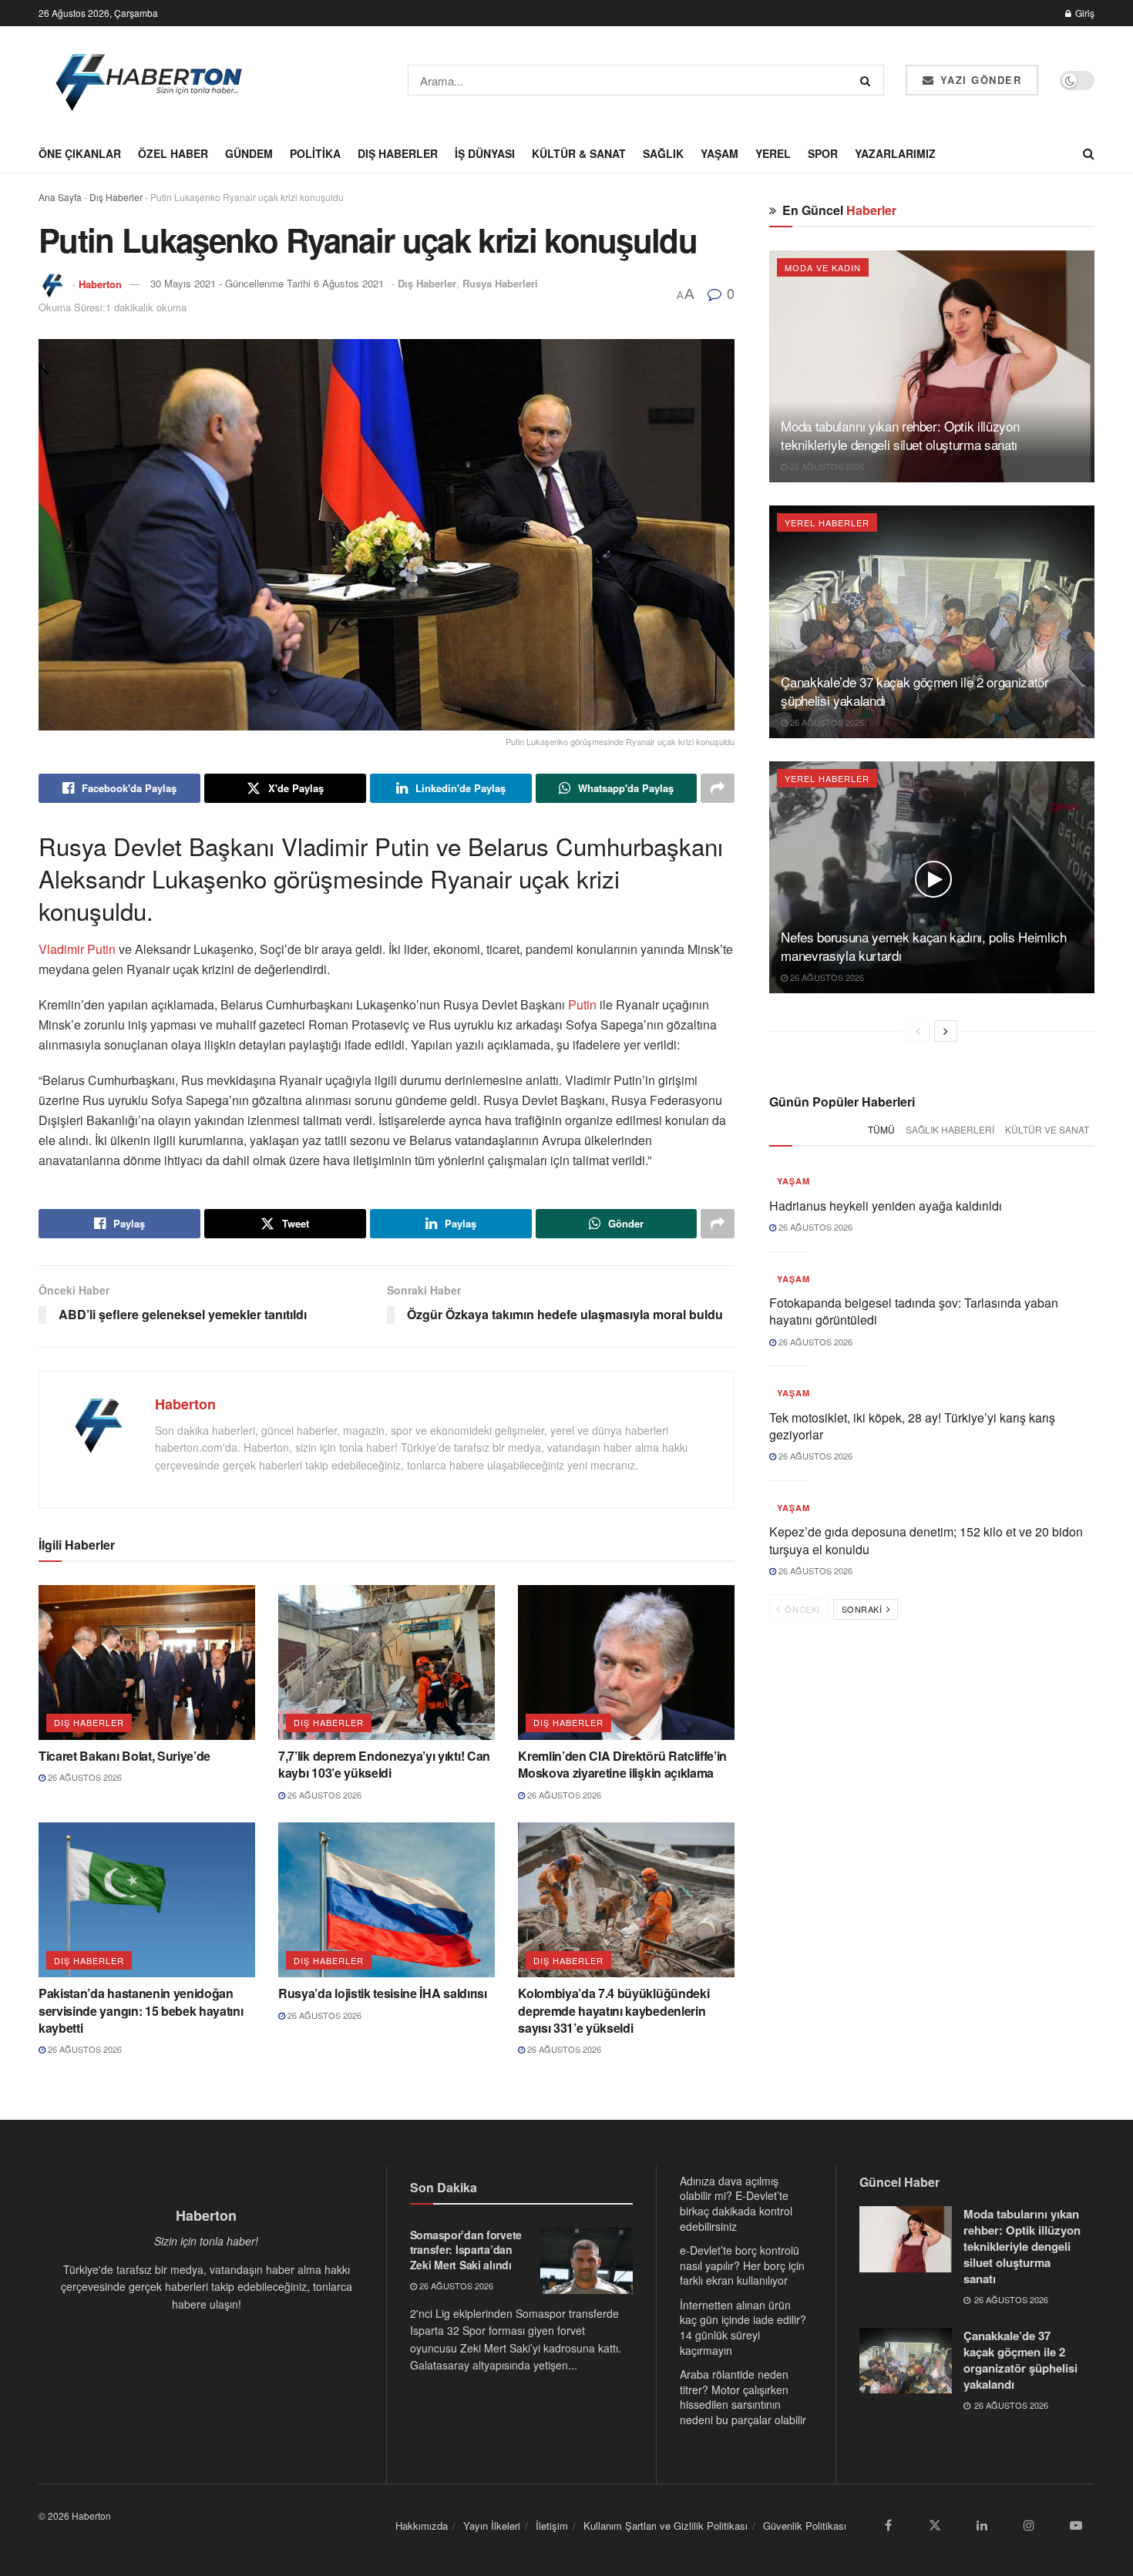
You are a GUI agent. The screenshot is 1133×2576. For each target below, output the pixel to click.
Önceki (801, 1609)
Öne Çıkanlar (80, 153)
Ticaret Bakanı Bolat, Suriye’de (124, 1756)
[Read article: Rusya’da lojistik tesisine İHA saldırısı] (387, 1900)
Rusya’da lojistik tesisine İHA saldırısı (382, 1993)
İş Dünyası (485, 153)
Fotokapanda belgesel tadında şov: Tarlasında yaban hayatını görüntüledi (914, 1311)
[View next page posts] (946, 1031)
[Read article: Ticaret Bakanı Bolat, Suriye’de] (147, 1662)
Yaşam (719, 153)
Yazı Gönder (978, 80)
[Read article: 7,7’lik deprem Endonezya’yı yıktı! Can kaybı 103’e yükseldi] (387, 1662)
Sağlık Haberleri (950, 1129)
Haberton (100, 283)
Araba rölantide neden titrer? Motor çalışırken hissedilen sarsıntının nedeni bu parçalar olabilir (743, 2397)
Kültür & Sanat (579, 153)
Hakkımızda (422, 2526)
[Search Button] (868, 80)
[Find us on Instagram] (1029, 2526)
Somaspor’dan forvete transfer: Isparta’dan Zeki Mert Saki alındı (466, 2250)
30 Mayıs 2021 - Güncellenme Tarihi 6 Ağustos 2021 (267, 283)
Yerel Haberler (827, 522)
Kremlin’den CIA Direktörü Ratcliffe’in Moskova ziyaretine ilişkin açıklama (622, 1764)
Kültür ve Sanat (1047, 1129)
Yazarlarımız (895, 153)
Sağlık (663, 153)
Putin (582, 1004)
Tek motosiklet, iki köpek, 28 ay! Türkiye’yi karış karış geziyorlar (912, 1426)
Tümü (881, 1129)
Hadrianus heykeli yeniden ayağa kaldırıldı (886, 1206)
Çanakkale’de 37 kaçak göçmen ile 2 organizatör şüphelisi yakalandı (914, 691)
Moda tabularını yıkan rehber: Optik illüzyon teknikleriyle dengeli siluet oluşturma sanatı (900, 435)
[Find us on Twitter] (935, 2526)
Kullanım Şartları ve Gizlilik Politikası (666, 2526)
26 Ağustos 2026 (84, 1777)
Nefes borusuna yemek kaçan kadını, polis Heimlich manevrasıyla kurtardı (923, 946)
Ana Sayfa (60, 197)
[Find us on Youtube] (1076, 2526)
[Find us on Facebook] (888, 2526)
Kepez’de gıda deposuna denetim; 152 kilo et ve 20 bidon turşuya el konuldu (926, 1540)
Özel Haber (173, 153)
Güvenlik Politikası (805, 2526)
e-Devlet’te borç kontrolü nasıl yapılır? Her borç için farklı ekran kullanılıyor (742, 2265)
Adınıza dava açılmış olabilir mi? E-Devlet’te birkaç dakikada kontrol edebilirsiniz (736, 2203)
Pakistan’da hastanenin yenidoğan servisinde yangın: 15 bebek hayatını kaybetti (141, 2010)
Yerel (773, 153)
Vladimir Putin (77, 949)
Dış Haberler (398, 153)
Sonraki (863, 1609)
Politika (315, 153)
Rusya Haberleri (500, 283)
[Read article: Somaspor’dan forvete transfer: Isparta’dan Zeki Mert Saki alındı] (587, 2261)
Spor (823, 153)
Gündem (249, 153)
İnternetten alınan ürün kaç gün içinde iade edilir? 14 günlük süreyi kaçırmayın (743, 2327)
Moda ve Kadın (823, 267)
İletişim (552, 2526)
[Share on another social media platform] (718, 788)
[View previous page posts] (918, 1031)
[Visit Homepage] (150, 80)
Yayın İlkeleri (492, 2526)
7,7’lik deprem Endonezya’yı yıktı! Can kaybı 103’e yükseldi (384, 1764)
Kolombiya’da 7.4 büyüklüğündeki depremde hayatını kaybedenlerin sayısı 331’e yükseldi (614, 2010)
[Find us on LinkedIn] (982, 2526)
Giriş (1084, 13)
